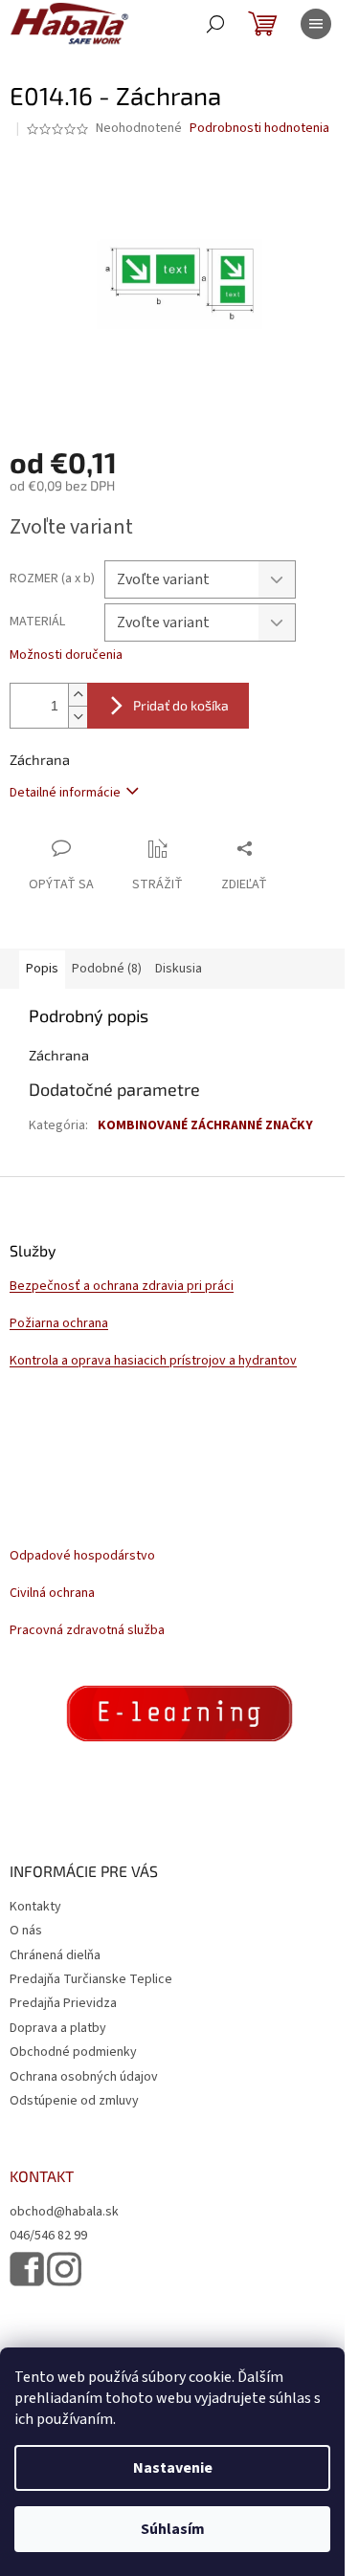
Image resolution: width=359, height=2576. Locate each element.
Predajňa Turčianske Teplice (91, 1979)
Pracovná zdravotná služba (87, 1631)
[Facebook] (27, 2269)
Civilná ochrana (52, 1594)
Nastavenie (173, 2468)
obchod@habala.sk (64, 2212)
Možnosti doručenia (66, 655)
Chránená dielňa (55, 1955)
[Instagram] (64, 2270)
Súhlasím (173, 2529)
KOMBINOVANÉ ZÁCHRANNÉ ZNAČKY (205, 1125)
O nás (26, 1931)
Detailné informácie (65, 793)
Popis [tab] (42, 969)
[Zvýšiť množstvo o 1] (78, 695)
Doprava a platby (58, 2028)
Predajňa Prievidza (63, 2003)
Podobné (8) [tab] (107, 969)
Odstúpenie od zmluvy (74, 2101)
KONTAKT (42, 2176)
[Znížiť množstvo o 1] (78, 717)
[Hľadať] (215, 24)
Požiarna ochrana (59, 1324)
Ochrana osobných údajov (84, 2077)
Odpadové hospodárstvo (82, 1556)
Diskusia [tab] (179, 969)
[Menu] (316, 24)
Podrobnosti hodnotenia (259, 129)
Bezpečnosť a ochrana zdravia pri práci (122, 1287)
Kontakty (35, 1907)
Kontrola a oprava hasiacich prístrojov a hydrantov (153, 1361)
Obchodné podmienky (73, 2052)
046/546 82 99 (48, 2236)
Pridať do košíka (181, 705)
